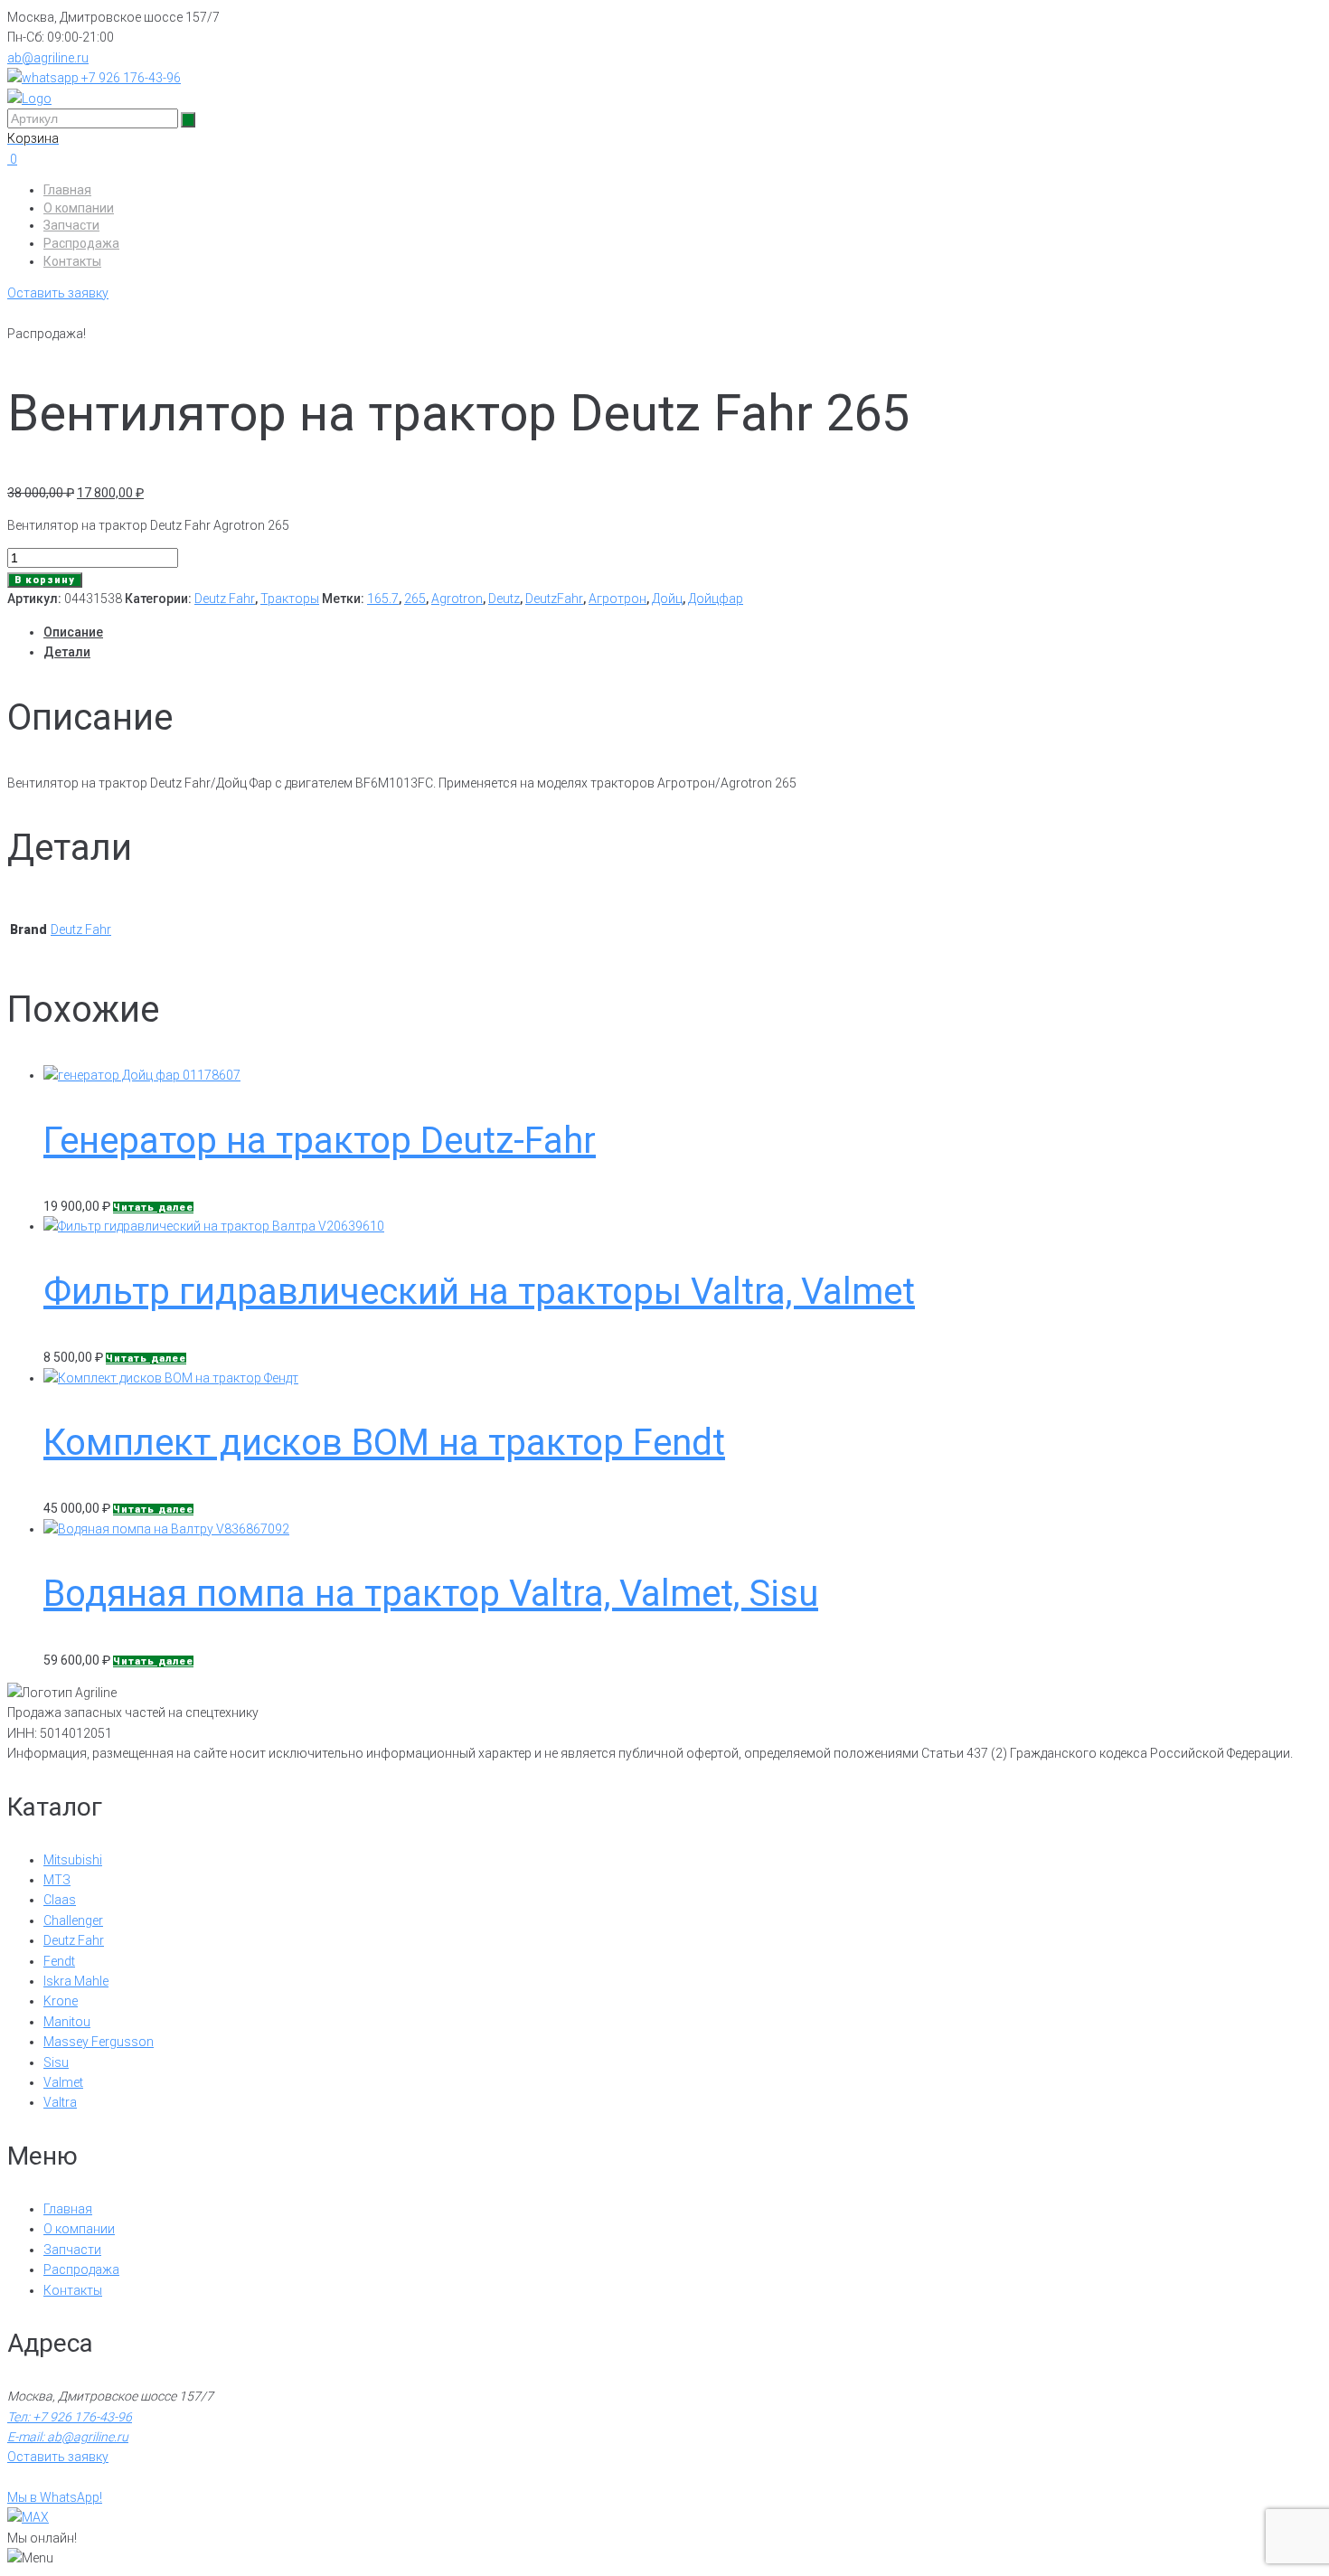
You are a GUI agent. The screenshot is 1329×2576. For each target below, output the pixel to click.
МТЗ (57, 1880)
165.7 (383, 599)
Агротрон (617, 599)
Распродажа (81, 243)
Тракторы (290, 599)
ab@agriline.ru (48, 58)
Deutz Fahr (225, 599)
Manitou (67, 2022)
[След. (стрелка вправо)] (1297, 1288)
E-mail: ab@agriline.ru (68, 2437)
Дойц (667, 599)
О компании (79, 208)
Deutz (504, 599)
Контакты (72, 261)
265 (415, 599)
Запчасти (71, 225)
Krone (61, 2001)
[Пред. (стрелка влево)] (32, 1288)
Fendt (59, 1961)
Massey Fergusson (99, 2042)
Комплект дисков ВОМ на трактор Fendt (384, 1443)
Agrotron (457, 599)
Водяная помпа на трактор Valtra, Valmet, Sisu (431, 1594)
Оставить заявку (58, 293)
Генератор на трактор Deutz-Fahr (320, 1141)
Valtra (60, 2102)
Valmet (63, 2082)
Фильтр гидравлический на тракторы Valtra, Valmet (479, 1292)
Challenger (73, 1920)
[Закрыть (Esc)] (1309, 20)
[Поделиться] (1269, 20)
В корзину (45, 580)
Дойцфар (716, 599)
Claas (60, 1900)
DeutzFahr (554, 599)
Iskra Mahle (76, 1981)
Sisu (56, 2062)
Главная (67, 190)
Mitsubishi (73, 1860)
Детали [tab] (67, 652)
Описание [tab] (73, 632)
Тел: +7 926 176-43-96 (70, 2417)
